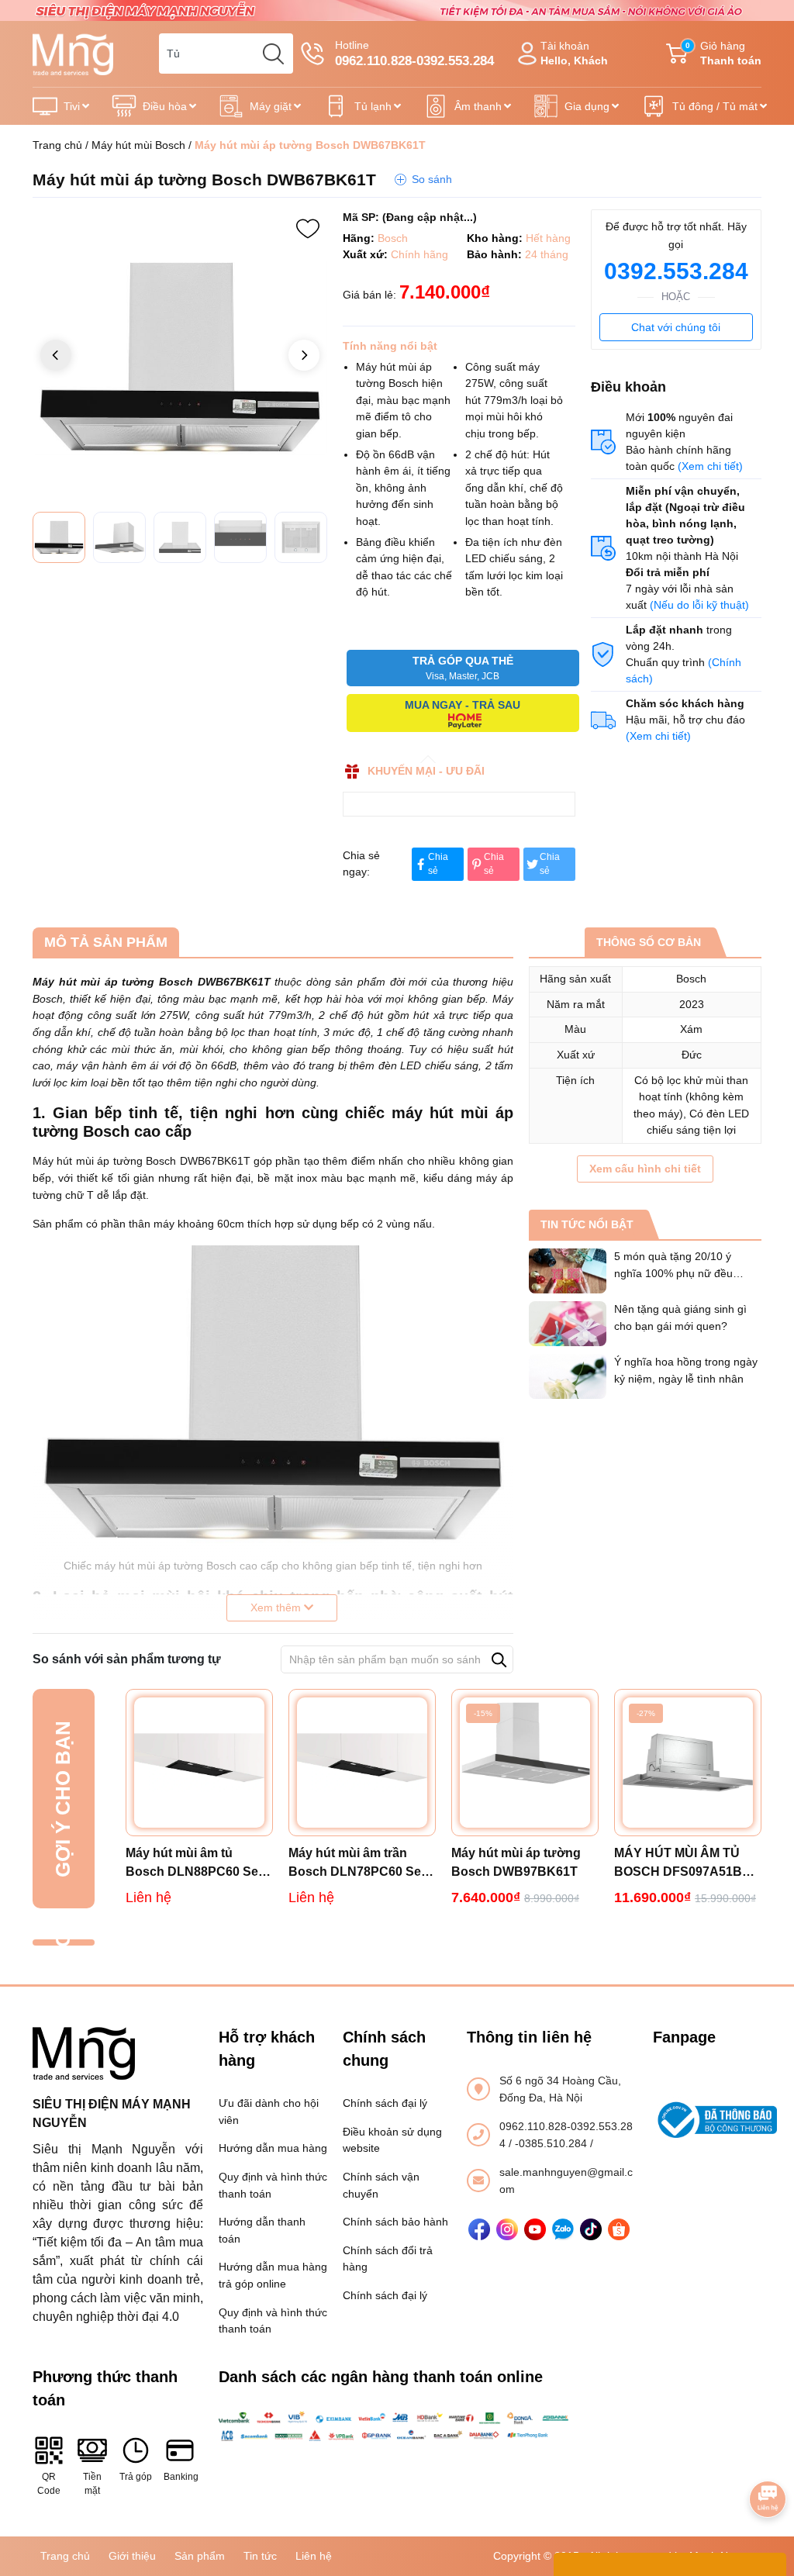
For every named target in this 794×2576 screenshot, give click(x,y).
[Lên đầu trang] (768, 2456)
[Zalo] (563, 2229)
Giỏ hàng (723, 53)
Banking (180, 2477)
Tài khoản (574, 53)
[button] (304, 355)
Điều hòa (165, 106)
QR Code (49, 2484)
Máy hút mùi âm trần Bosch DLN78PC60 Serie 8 (362, 1864)
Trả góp (136, 2477)
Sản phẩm (200, 2556)
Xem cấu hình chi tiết (645, 1169)
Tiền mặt (92, 2484)
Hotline (414, 54)
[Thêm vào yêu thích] (308, 229)
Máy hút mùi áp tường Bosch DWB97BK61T (516, 1862)
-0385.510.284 (552, 2143)
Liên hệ (314, 2556)
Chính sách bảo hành (395, 2222)
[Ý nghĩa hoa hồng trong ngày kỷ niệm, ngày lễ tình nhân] (568, 1376)
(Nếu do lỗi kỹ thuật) (699, 605)
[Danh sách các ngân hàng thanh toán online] (397, 2426)
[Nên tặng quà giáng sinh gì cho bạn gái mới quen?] (568, 1324)
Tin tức (260, 2556)
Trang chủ (57, 145)
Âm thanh (478, 106)
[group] (180, 357)
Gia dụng (587, 106)
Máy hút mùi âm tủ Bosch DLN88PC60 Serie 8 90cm (199, 1864)
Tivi (72, 106)
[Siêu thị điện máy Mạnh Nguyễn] (397, 9)
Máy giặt (271, 106)
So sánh (432, 179)
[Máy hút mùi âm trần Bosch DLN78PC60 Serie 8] (362, 1763)
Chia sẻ (438, 864)
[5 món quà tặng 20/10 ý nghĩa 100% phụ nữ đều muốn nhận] (568, 1271)
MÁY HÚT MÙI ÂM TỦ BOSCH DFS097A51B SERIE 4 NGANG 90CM (681, 1864)
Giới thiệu (132, 2556)
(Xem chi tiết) (710, 466)
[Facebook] (479, 2229)
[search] (273, 54)
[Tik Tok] (591, 2229)
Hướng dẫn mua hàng (273, 2148)
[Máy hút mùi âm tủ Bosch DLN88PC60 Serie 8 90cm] (199, 1763)
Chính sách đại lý (385, 2103)
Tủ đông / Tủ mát (715, 106)
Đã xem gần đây (63, 1942)
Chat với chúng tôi (676, 327)
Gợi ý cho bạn (63, 1799)
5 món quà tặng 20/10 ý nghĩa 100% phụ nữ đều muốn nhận (673, 1273)
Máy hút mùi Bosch (138, 145)
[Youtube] (535, 2229)
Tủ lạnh (373, 106)
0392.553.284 (676, 271)
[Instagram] (507, 2229)
